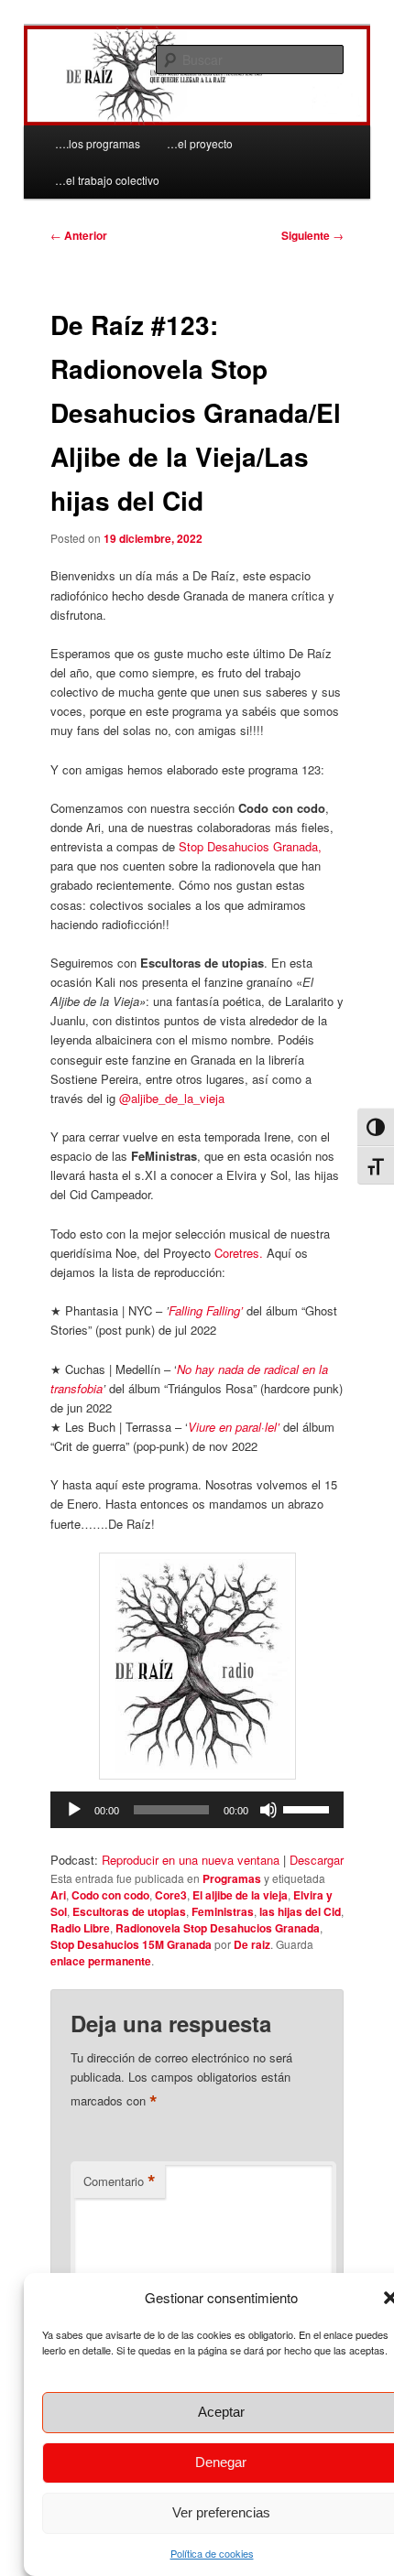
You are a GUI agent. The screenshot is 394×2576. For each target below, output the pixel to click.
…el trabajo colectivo (107, 180)
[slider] (309, 1808)
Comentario (120, 2181)
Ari (58, 1895)
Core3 (171, 1895)
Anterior (79, 235)
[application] (197, 1810)
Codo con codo (110, 1895)
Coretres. (239, 1253)
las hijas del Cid (300, 1911)
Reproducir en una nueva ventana (191, 1860)
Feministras (223, 1911)
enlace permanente (101, 1961)
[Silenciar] (268, 1810)
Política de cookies (212, 2553)
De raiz (252, 1944)
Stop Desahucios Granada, (250, 846)
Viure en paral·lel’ (234, 1427)
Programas (232, 1878)
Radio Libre (80, 1928)
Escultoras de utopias (129, 1911)
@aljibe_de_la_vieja (172, 1098)
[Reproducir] (74, 1810)
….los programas (98, 143)
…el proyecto (200, 143)
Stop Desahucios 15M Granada (131, 1944)
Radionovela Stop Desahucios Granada (218, 1928)
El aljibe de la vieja (240, 1895)
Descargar (317, 1860)
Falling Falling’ (206, 1310)
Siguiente (312, 235)
